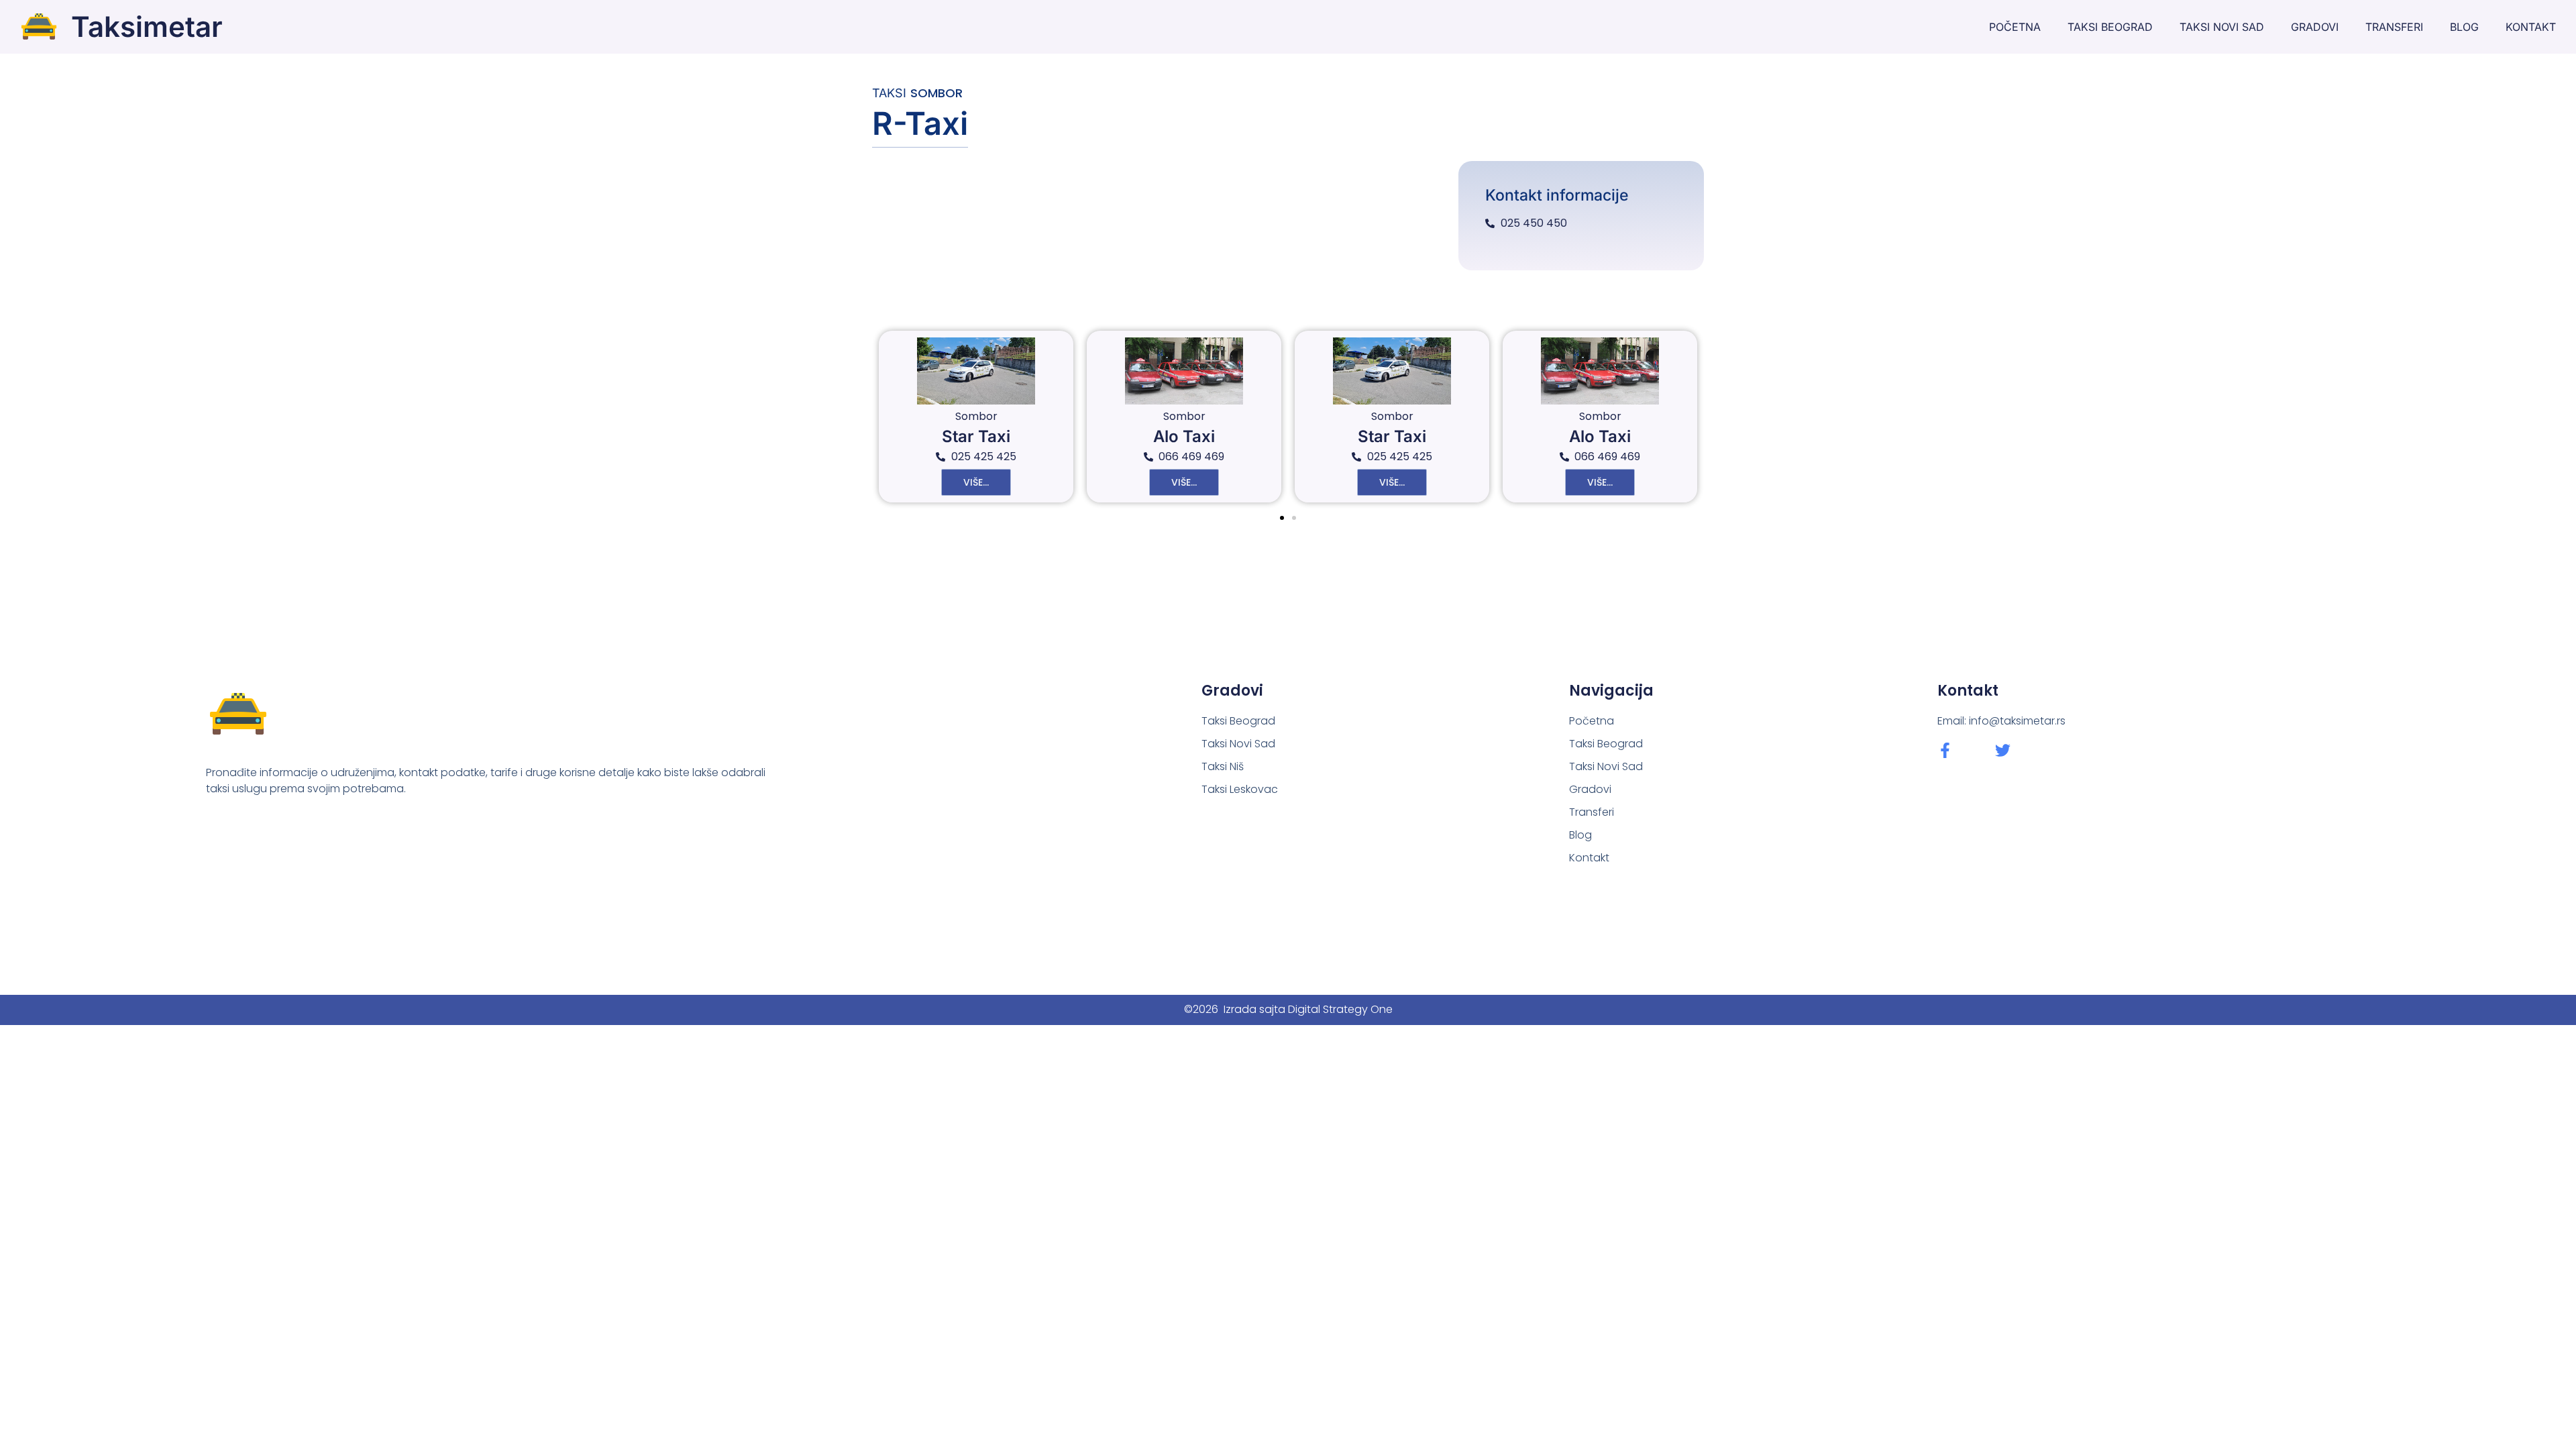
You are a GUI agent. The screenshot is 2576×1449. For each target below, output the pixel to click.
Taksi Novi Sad (2222, 27)
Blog (2464, 27)
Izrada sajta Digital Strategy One (1308, 1009)
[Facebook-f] (1945, 750)
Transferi (2394, 27)
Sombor (936, 93)
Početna (2015, 27)
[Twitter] (2003, 750)
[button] (1282, 518)
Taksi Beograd (2110, 27)
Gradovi (2315, 27)
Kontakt (2531, 27)
